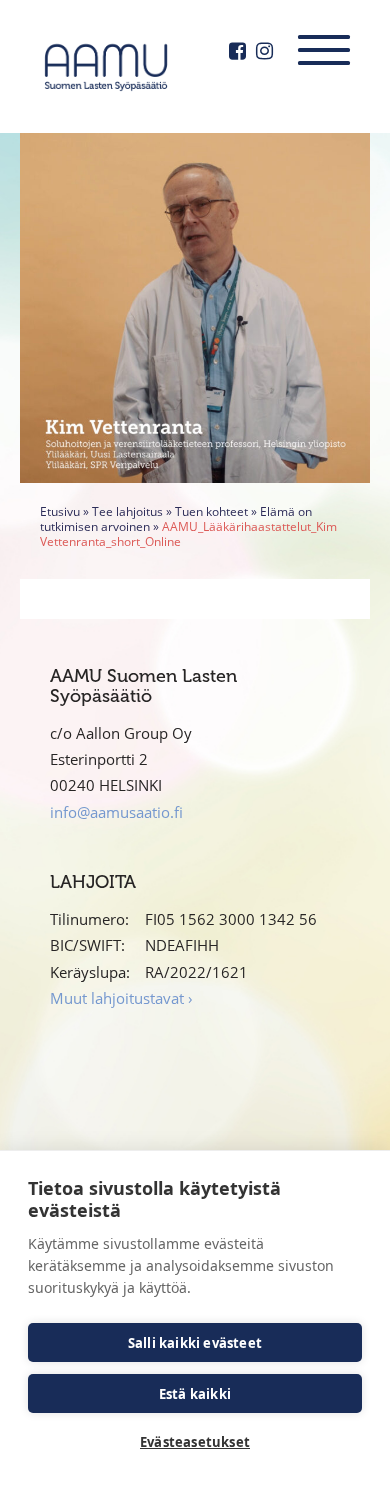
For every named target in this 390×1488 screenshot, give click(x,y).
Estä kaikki (195, 1394)
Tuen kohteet (211, 511)
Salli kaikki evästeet (195, 1343)
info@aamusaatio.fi (116, 812)
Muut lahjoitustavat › (121, 998)
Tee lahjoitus (127, 511)
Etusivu (60, 511)
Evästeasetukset (195, 1442)
